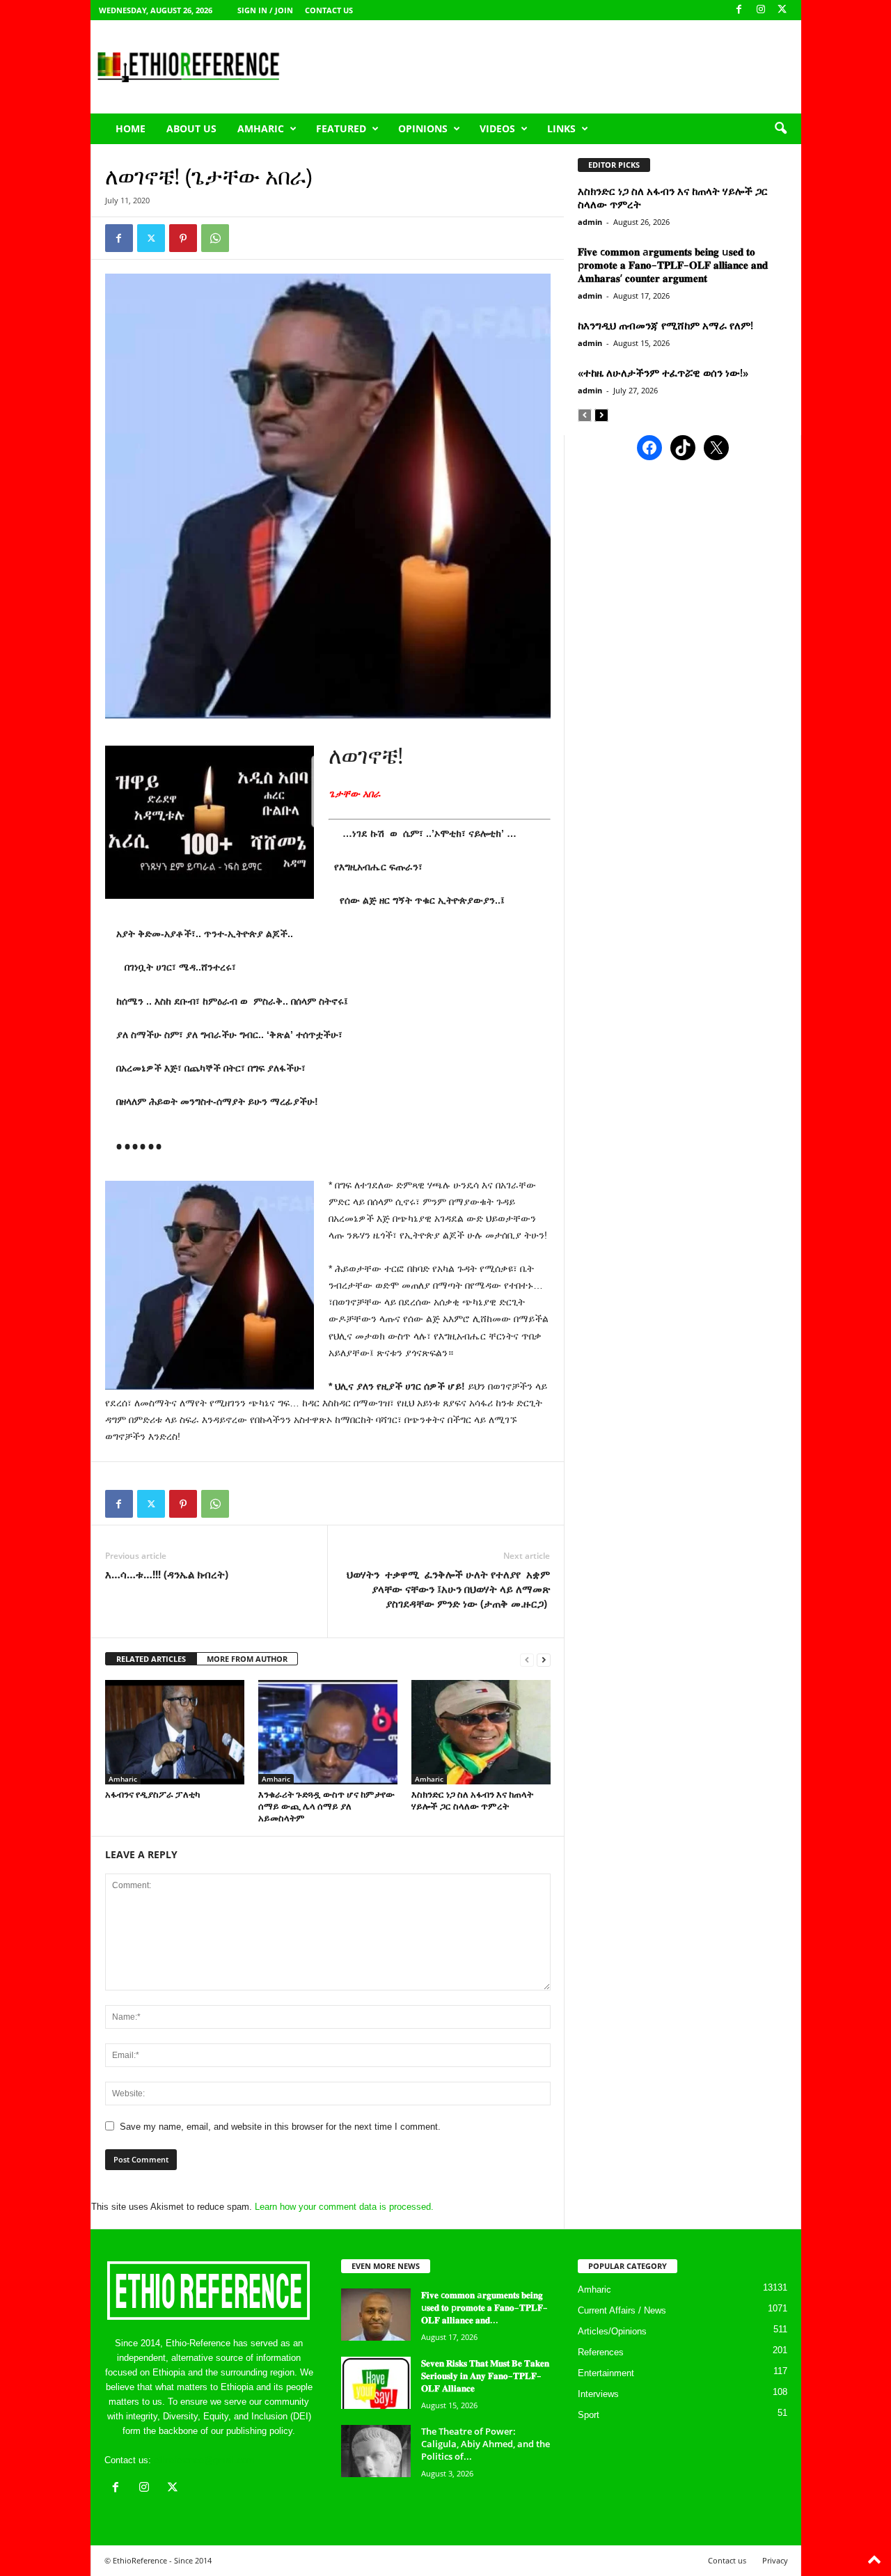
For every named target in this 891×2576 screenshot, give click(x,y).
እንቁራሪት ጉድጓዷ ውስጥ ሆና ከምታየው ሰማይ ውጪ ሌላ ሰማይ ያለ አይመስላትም (326, 1806)
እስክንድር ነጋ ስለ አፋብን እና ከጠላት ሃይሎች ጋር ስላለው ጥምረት (472, 1800)
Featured (341, 128)
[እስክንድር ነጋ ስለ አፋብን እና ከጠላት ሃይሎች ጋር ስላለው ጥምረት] (481, 1732)
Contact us (329, 10)
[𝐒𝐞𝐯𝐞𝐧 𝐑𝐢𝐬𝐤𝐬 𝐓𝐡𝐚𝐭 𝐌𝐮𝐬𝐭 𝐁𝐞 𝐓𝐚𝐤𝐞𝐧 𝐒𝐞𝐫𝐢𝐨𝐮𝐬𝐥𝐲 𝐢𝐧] (376, 2383)
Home (131, 128)
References (601, 2352)
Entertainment (606, 2373)
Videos (497, 128)
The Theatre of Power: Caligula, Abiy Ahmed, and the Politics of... (486, 2444)
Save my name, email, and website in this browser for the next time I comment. (280, 2127)
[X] (782, 10)
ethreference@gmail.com (204, 2460)
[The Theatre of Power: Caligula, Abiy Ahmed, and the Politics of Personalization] (376, 2451)
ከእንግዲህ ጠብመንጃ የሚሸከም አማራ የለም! (665, 325)
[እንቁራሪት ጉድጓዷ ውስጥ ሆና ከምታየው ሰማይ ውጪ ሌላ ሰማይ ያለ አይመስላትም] (328, 1732)
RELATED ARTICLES (151, 1659)
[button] (780, 129)
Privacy (775, 2560)
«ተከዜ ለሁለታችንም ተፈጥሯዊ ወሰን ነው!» (663, 372)
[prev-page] (527, 1659)
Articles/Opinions (612, 2331)
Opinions (423, 128)
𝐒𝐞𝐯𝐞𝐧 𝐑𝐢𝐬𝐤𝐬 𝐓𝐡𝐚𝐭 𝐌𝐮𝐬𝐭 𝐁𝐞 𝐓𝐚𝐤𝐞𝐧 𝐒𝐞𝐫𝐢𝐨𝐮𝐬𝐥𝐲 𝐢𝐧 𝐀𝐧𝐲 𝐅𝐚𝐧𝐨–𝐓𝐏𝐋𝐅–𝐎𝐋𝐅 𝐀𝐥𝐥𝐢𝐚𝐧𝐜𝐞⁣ (485, 2375)
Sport (589, 2415)
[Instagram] (761, 10)
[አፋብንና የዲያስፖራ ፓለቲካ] (175, 1732)
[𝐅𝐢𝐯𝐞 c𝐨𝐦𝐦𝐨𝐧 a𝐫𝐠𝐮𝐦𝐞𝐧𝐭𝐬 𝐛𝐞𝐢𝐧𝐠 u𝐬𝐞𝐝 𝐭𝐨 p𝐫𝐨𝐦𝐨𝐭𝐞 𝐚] (376, 2315)
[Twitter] (151, 238)
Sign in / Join (265, 10)
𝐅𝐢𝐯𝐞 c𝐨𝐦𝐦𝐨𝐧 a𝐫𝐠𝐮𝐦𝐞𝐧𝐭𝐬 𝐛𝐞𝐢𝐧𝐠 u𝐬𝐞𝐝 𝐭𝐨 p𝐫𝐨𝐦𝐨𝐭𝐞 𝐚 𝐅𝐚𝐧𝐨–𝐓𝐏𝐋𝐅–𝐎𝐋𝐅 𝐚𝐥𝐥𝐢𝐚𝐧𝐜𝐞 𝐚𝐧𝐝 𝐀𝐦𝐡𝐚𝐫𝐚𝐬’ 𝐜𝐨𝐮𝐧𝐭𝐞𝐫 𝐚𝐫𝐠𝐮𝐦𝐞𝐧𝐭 (673, 265)
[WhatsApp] (215, 238)
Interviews (598, 2394)
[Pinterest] (183, 238)
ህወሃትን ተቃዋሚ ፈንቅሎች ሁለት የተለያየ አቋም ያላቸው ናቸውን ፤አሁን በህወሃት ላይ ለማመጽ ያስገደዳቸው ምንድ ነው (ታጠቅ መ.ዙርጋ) (448, 1589)
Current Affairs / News (622, 2310)
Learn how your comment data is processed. (344, 2207)
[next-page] (544, 1659)
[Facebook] (739, 10)
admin (590, 222)
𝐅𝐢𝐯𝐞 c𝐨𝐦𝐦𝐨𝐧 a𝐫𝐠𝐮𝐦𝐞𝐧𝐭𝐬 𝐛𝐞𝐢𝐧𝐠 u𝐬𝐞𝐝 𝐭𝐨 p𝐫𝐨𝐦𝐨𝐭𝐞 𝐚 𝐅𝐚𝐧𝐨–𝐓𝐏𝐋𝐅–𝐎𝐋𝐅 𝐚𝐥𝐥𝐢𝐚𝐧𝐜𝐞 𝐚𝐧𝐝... (484, 2307)
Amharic (261, 128)
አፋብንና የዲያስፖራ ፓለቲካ (152, 1794)
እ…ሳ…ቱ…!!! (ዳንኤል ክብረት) (167, 1574)
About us (191, 128)
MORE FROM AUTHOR (247, 1659)
